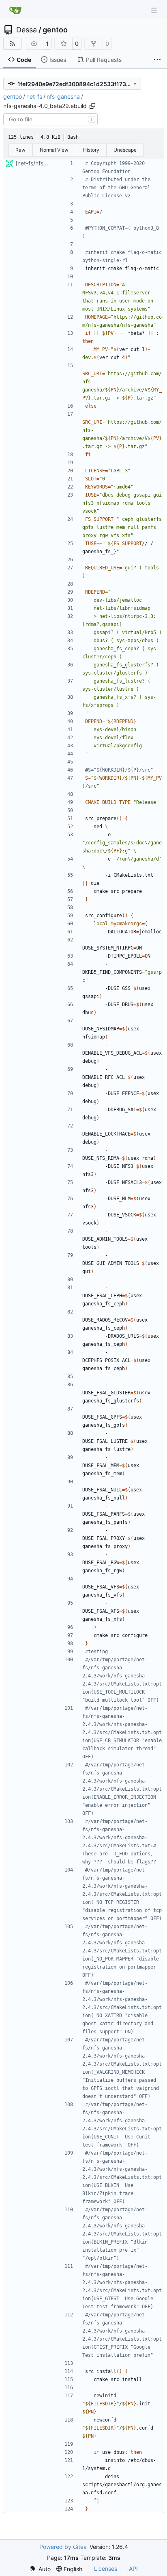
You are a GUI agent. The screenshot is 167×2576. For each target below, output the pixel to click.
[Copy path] (92, 106)
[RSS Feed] (13, 44)
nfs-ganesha (63, 96)
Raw (20, 150)
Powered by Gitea (63, 2547)
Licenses (106, 2569)
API (133, 2569)
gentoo (55, 30)
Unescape (125, 150)
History (91, 150)
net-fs (34, 96)
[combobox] (50, 119)
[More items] (157, 60)
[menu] (40, 2569)
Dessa (27, 30)
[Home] (15, 10)
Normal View (54, 150)
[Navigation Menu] (155, 10)
